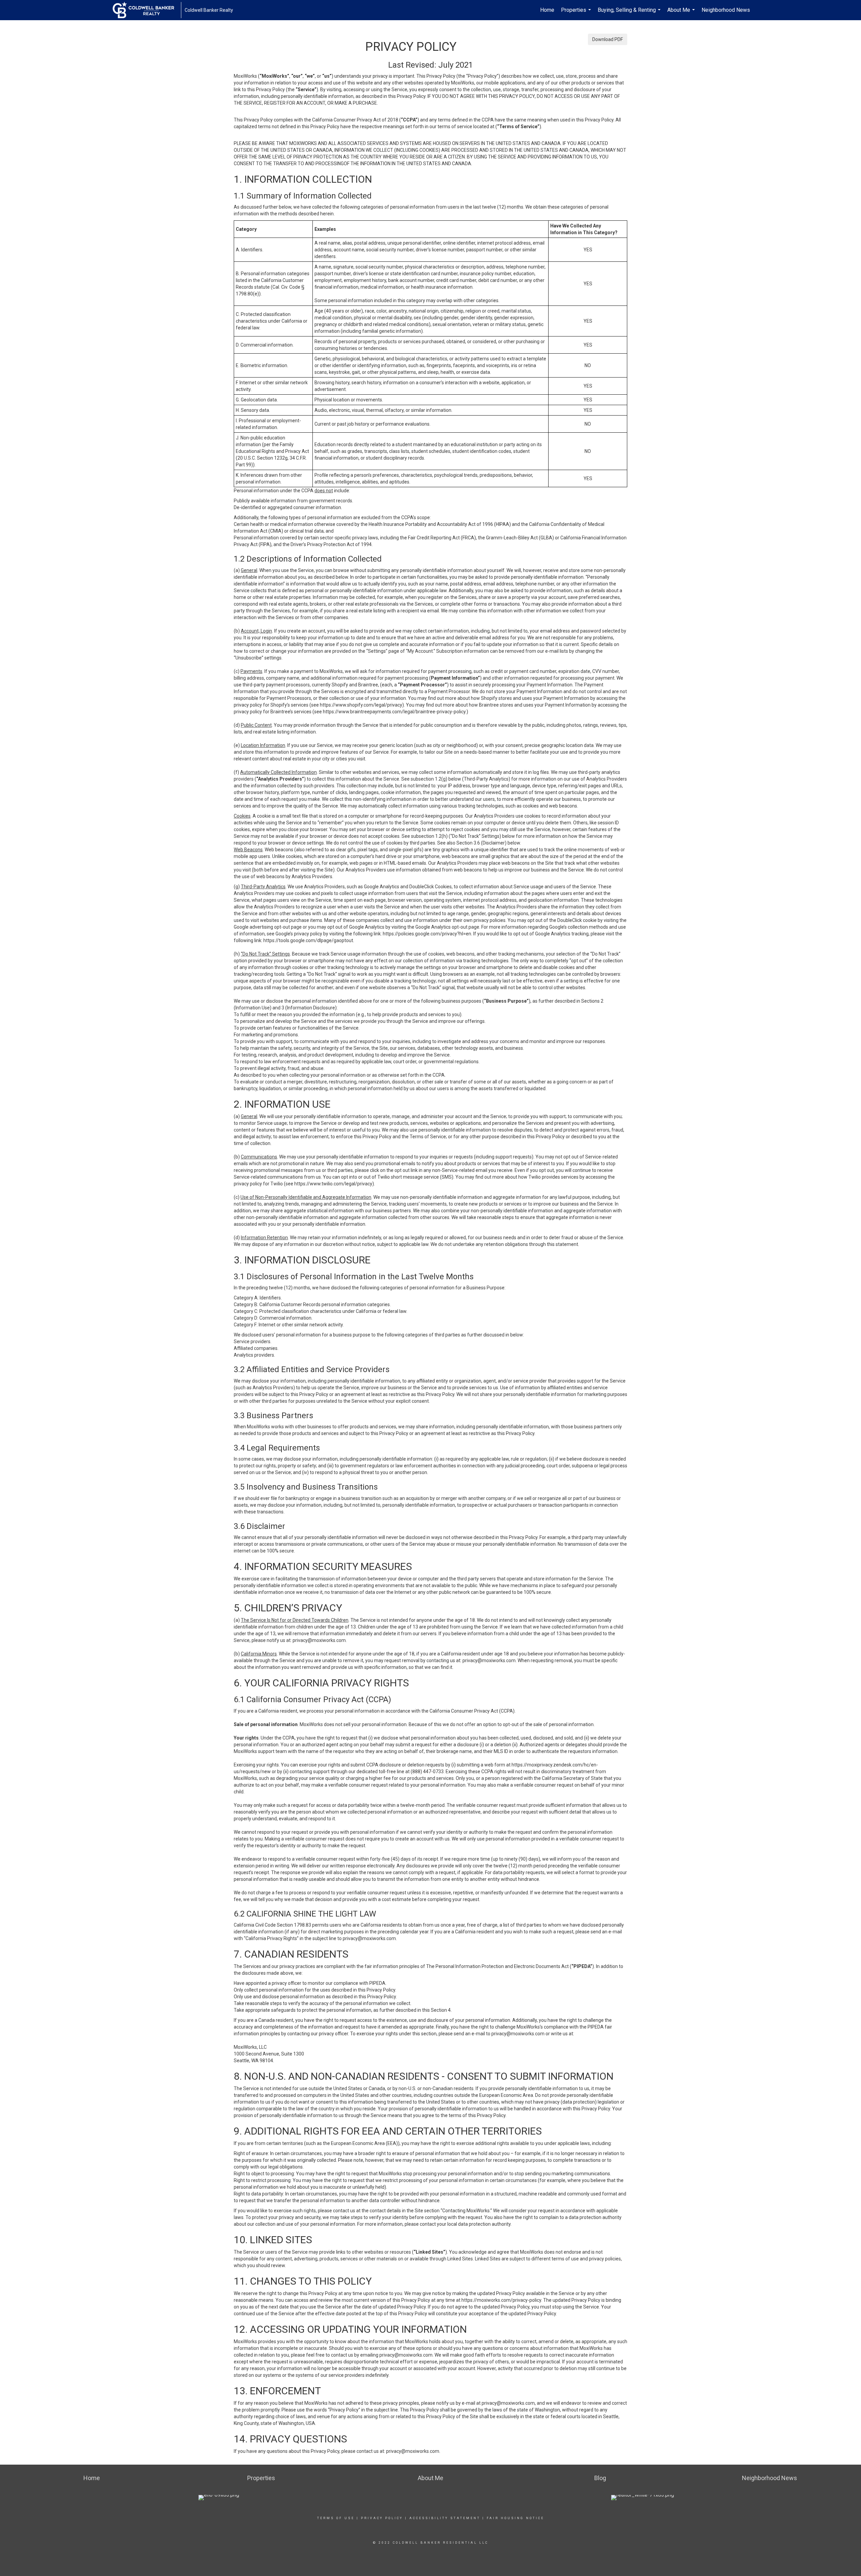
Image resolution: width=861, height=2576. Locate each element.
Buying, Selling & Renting (630, 13)
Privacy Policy (382, 2518)
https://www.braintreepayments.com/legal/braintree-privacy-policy (394, 712)
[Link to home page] (147, 10)
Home (547, 10)
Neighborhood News (726, 10)
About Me (682, 13)
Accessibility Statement (445, 2518)
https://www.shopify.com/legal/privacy (361, 705)
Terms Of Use (336, 2518)
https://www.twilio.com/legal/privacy (333, 1184)
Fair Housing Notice (515, 2518)
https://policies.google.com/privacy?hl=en (427, 934)
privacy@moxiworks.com (319, 1640)
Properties (577, 13)
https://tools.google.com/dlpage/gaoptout (308, 940)
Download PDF (608, 39)
